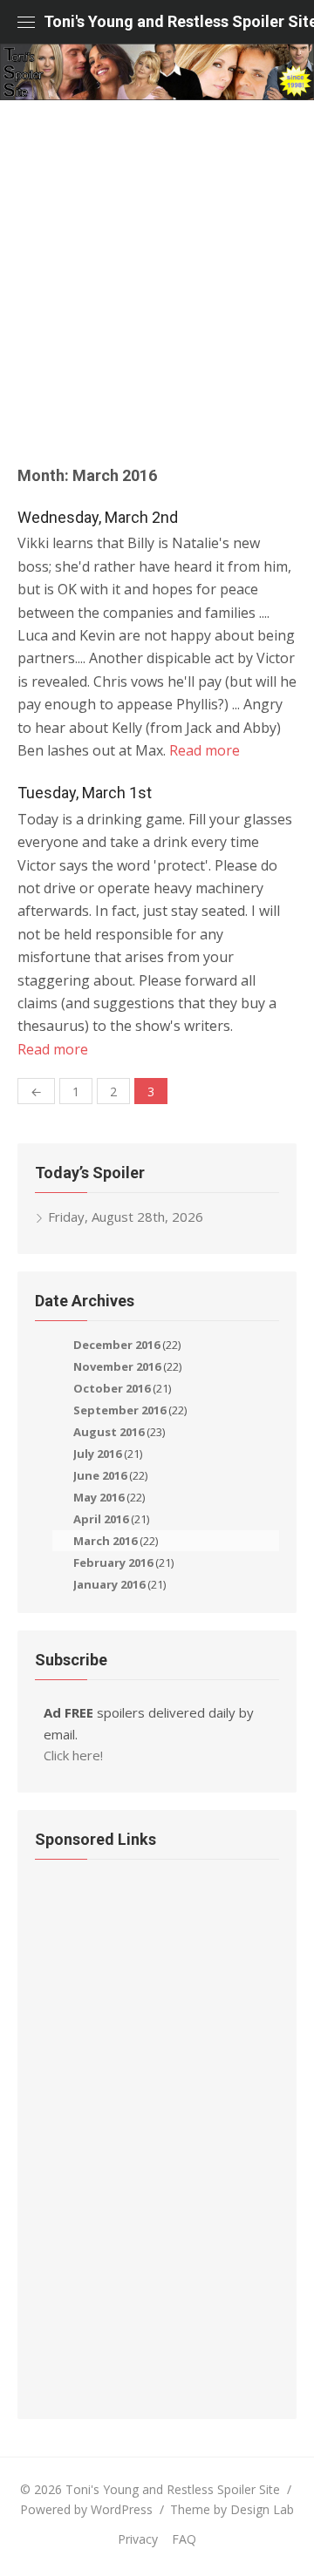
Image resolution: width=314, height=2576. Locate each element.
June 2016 (100, 1475)
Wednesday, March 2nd (98, 517)
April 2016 (101, 1519)
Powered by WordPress (86, 2509)
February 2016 (113, 1563)
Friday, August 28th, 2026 (126, 1217)
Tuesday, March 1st (85, 793)
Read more (205, 750)
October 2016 (112, 1388)
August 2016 (109, 1432)
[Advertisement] (157, 292)
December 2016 (116, 1345)
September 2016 (119, 1410)
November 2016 (117, 1366)
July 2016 (97, 1454)
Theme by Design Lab (232, 2509)
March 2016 (105, 1541)
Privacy (138, 2539)
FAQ (184, 2539)
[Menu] (26, 22)
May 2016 (99, 1497)
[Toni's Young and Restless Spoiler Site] (157, 72)
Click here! (73, 1755)
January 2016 (109, 1584)
